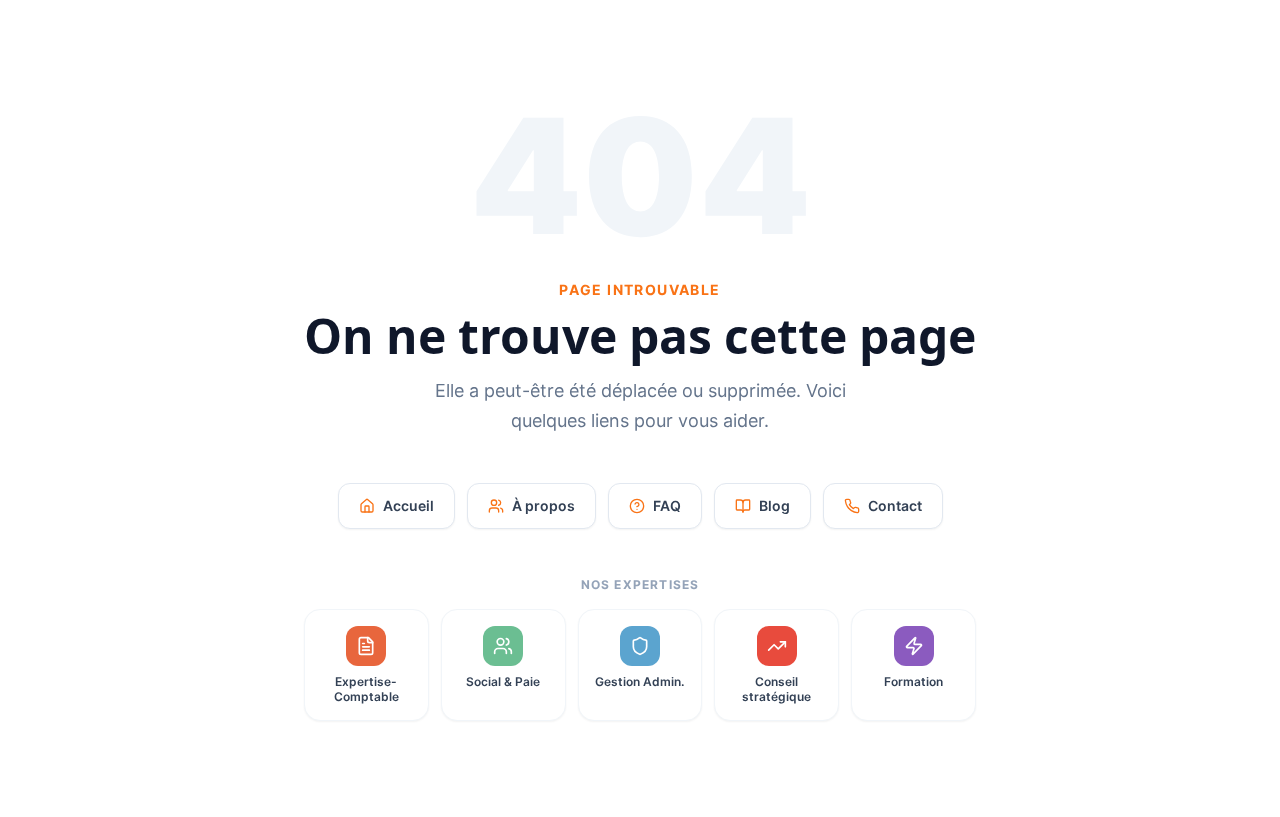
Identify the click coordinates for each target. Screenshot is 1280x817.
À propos (543, 505)
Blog (774, 505)
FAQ (667, 505)
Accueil (408, 505)
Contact (895, 505)
